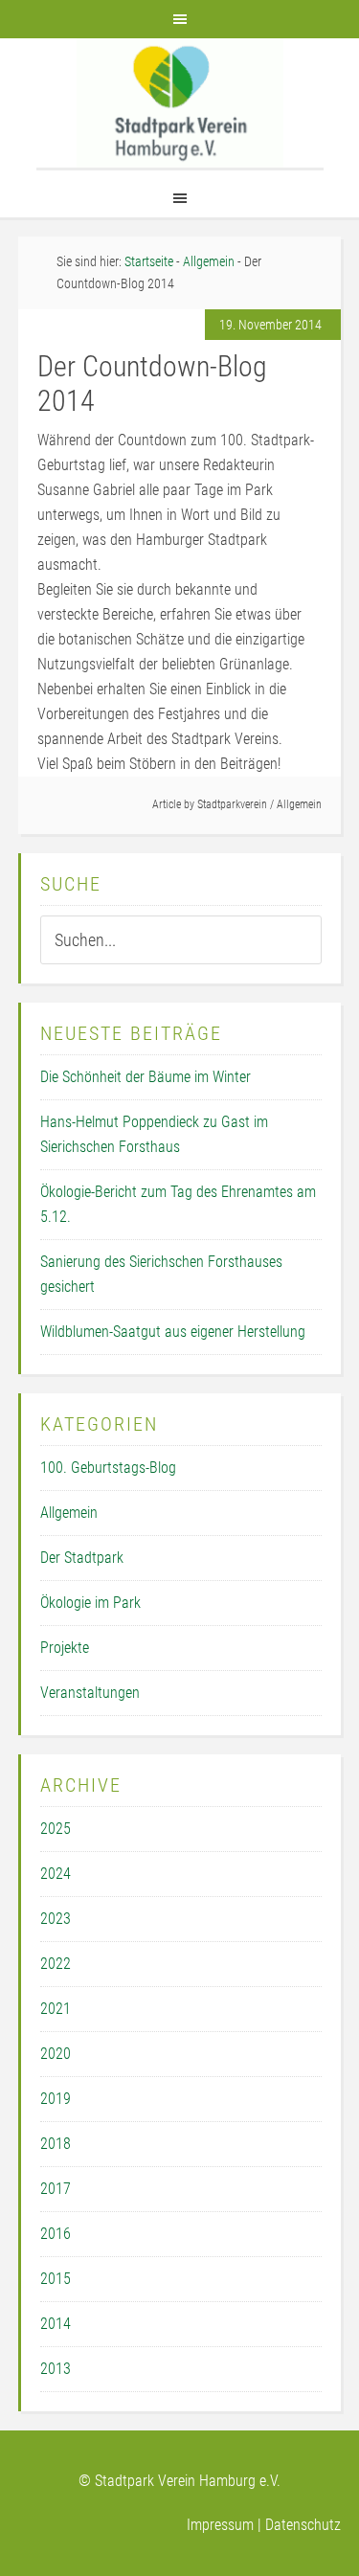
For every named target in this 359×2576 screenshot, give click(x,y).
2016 (56, 2234)
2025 (56, 1829)
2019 (56, 2099)
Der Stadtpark (82, 1558)
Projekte (65, 1648)
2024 (56, 1874)
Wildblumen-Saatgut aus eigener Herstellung (173, 1332)
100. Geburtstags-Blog (108, 1468)
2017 (56, 2189)
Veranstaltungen (90, 1693)
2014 (56, 2324)
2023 (56, 1919)
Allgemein (299, 804)
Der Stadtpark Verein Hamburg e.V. (180, 103)
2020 (56, 2054)
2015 (56, 2279)
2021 (56, 2009)
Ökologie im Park (90, 1603)
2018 (56, 2144)
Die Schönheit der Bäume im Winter (146, 1077)
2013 (56, 2369)
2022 (56, 1964)
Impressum (220, 2525)
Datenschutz (303, 2525)
